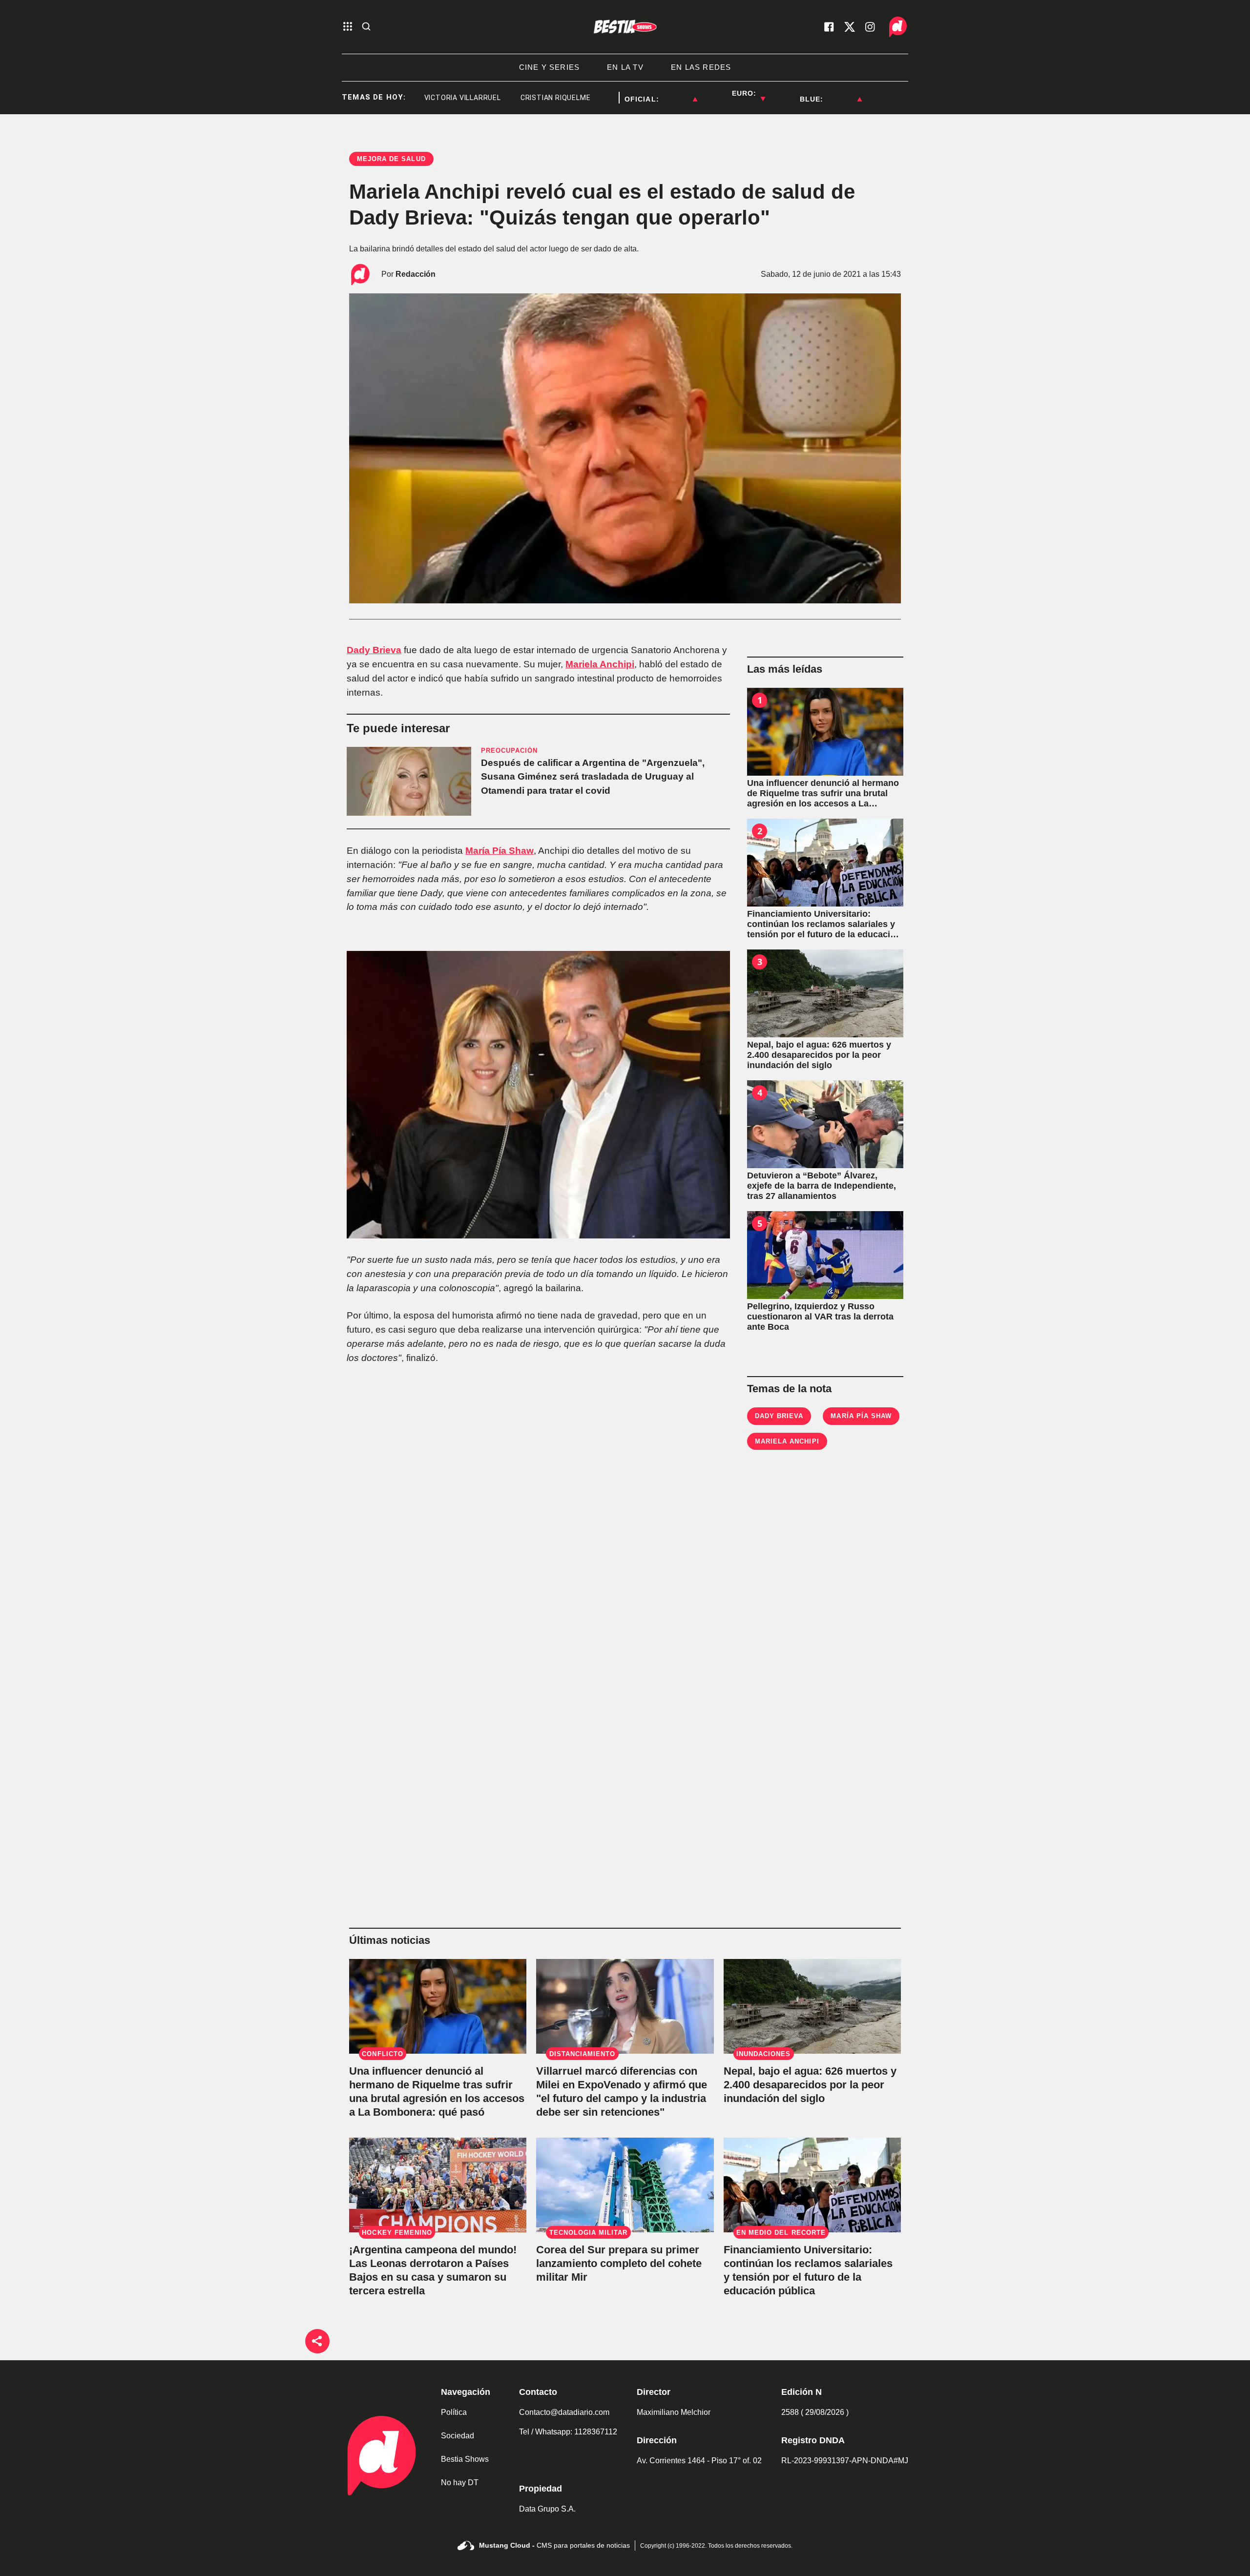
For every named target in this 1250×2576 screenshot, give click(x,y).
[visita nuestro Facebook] (829, 27)
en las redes (701, 67)
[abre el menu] (348, 27)
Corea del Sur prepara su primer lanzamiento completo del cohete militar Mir (619, 2263)
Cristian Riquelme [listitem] (504, 98)
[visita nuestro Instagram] (870, 27)
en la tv (625, 67)
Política (454, 2412)
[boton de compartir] (317, 2341)
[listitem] (678, 93)
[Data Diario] (898, 27)
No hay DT (460, 2483)
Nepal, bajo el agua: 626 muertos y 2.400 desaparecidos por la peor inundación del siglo (810, 2085)
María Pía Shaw (500, 851)
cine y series (550, 67)
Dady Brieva (374, 650)
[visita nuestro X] (850, 27)
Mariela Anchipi (600, 664)
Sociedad (458, 2436)
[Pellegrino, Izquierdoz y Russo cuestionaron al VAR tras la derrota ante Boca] (825, 1255)
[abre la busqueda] (366, 27)
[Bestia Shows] (625, 27)
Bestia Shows (465, 2459)
